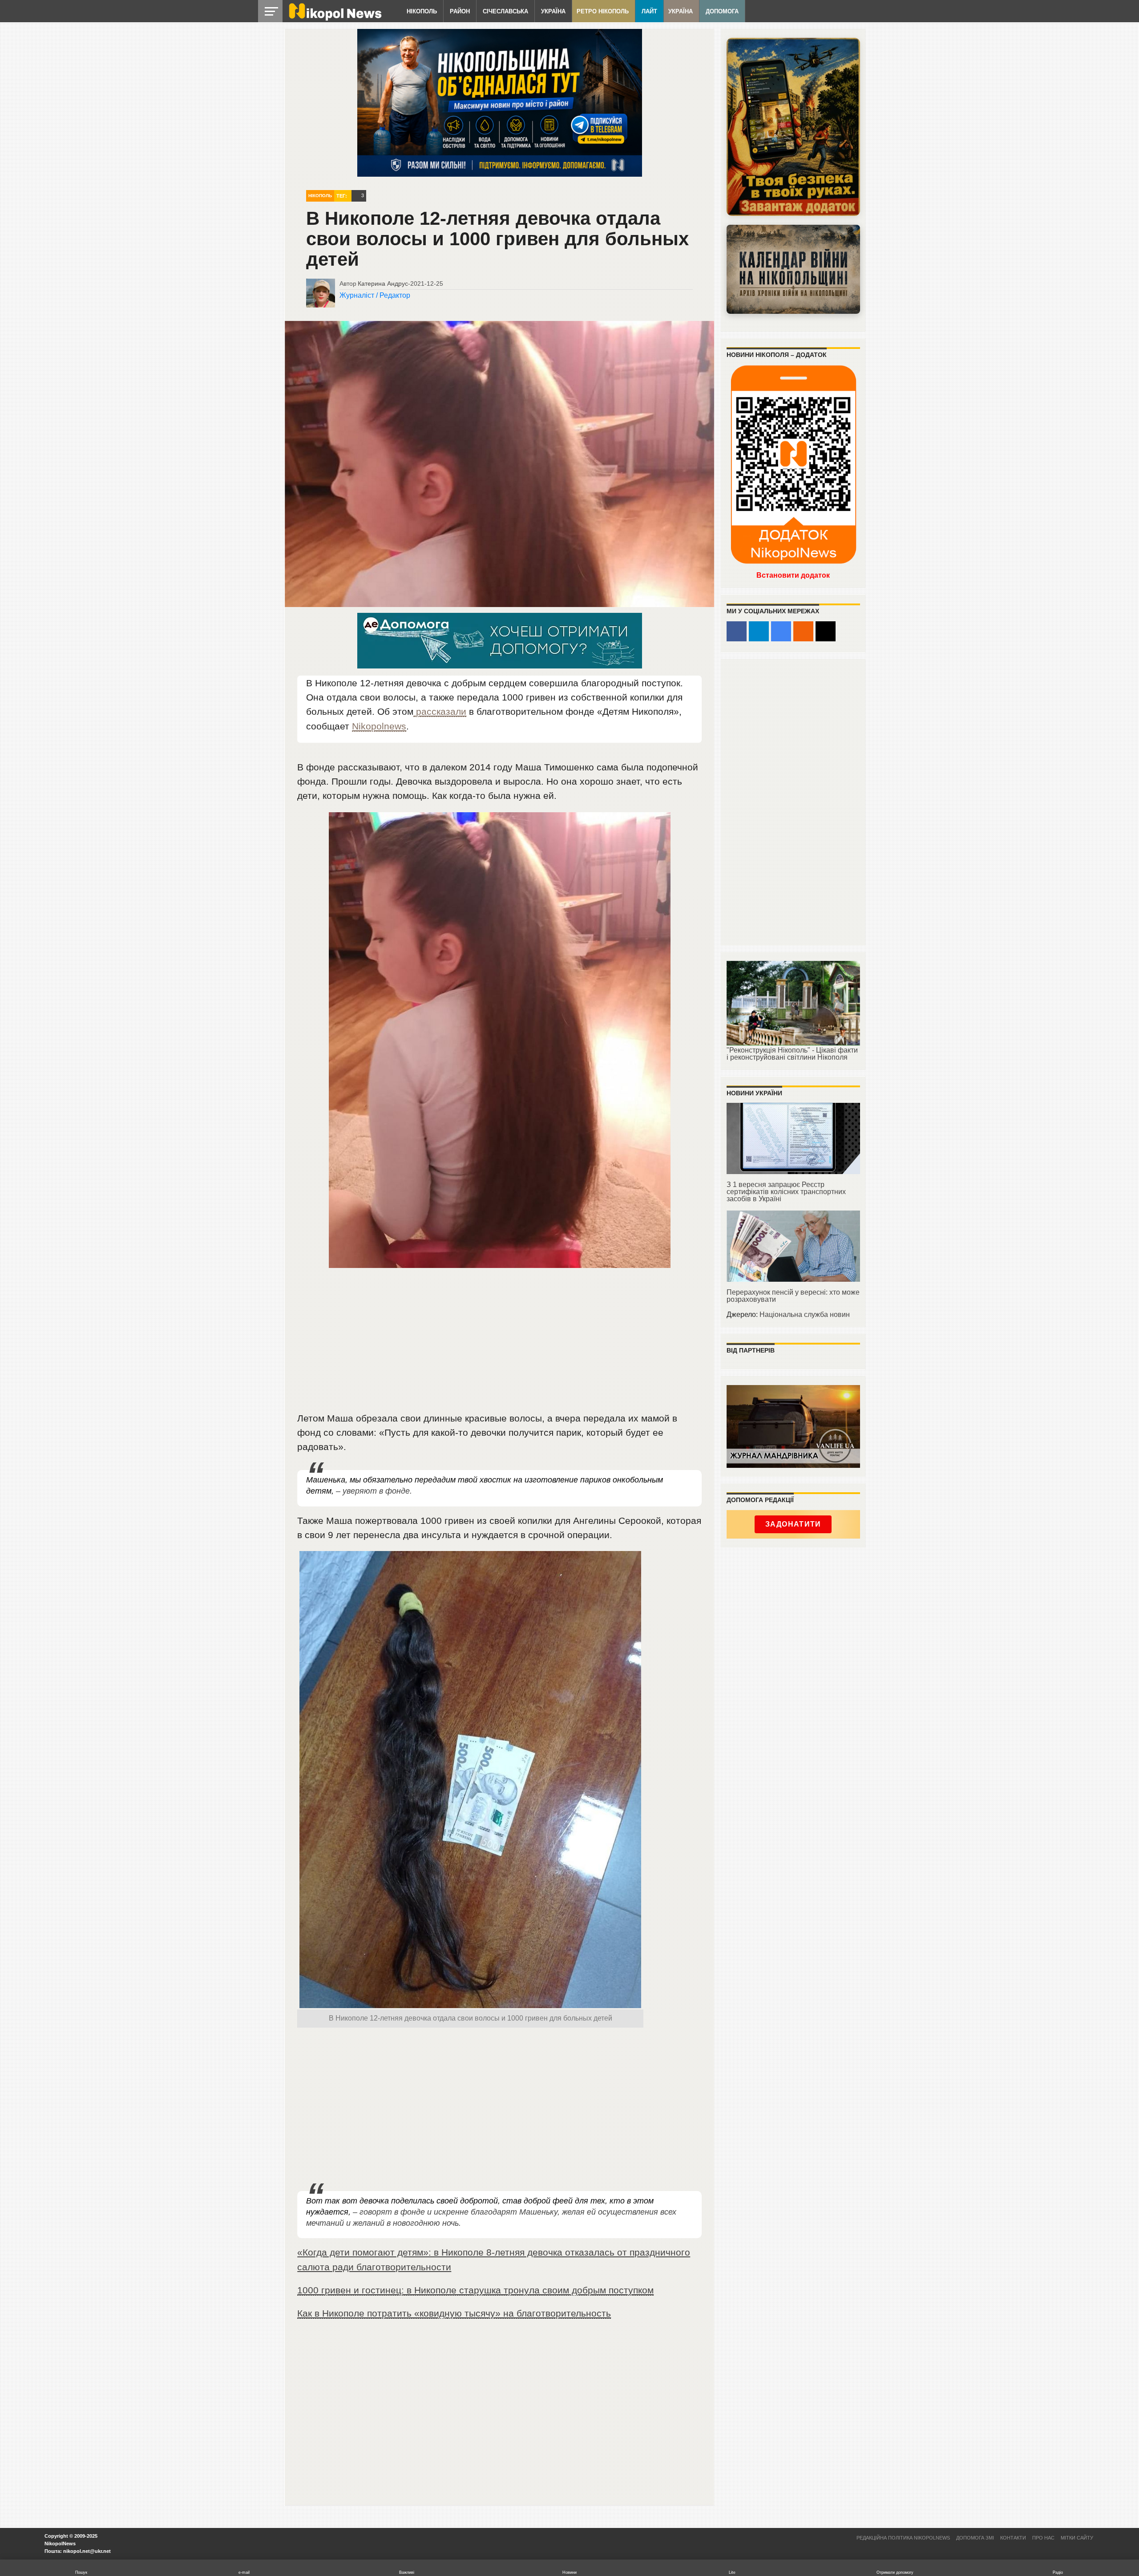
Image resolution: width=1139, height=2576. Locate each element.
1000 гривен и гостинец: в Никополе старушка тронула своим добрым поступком (475, 2290)
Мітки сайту (1077, 2538)
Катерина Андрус (383, 284)
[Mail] (826, 631)
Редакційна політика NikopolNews (903, 2538)
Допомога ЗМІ (975, 2538)
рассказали (440, 711)
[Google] (781, 631)
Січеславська (505, 11)
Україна (553, 11)
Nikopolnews (379, 726)
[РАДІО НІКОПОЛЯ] (793, 269)
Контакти (1013, 2538)
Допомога (722, 11)
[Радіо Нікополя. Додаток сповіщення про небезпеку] (793, 127)
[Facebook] (737, 631)
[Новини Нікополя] (335, 18)
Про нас (1043, 2538)
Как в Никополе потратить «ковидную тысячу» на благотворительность (454, 2313)
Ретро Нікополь (603, 11)
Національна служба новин (805, 1314)
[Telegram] (759, 631)
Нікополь (422, 11)
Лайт (649, 11)
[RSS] (803, 631)
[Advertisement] (500, 1344)
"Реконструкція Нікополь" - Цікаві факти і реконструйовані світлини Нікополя (792, 1054)
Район (460, 11)
